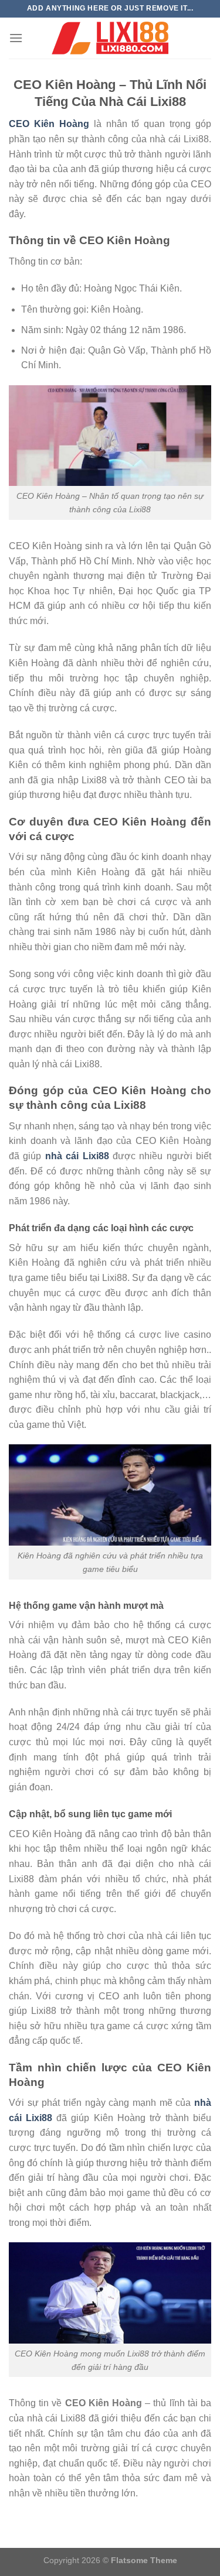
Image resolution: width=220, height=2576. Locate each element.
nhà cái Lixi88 (77, 1156)
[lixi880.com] (110, 38)
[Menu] (16, 38)
